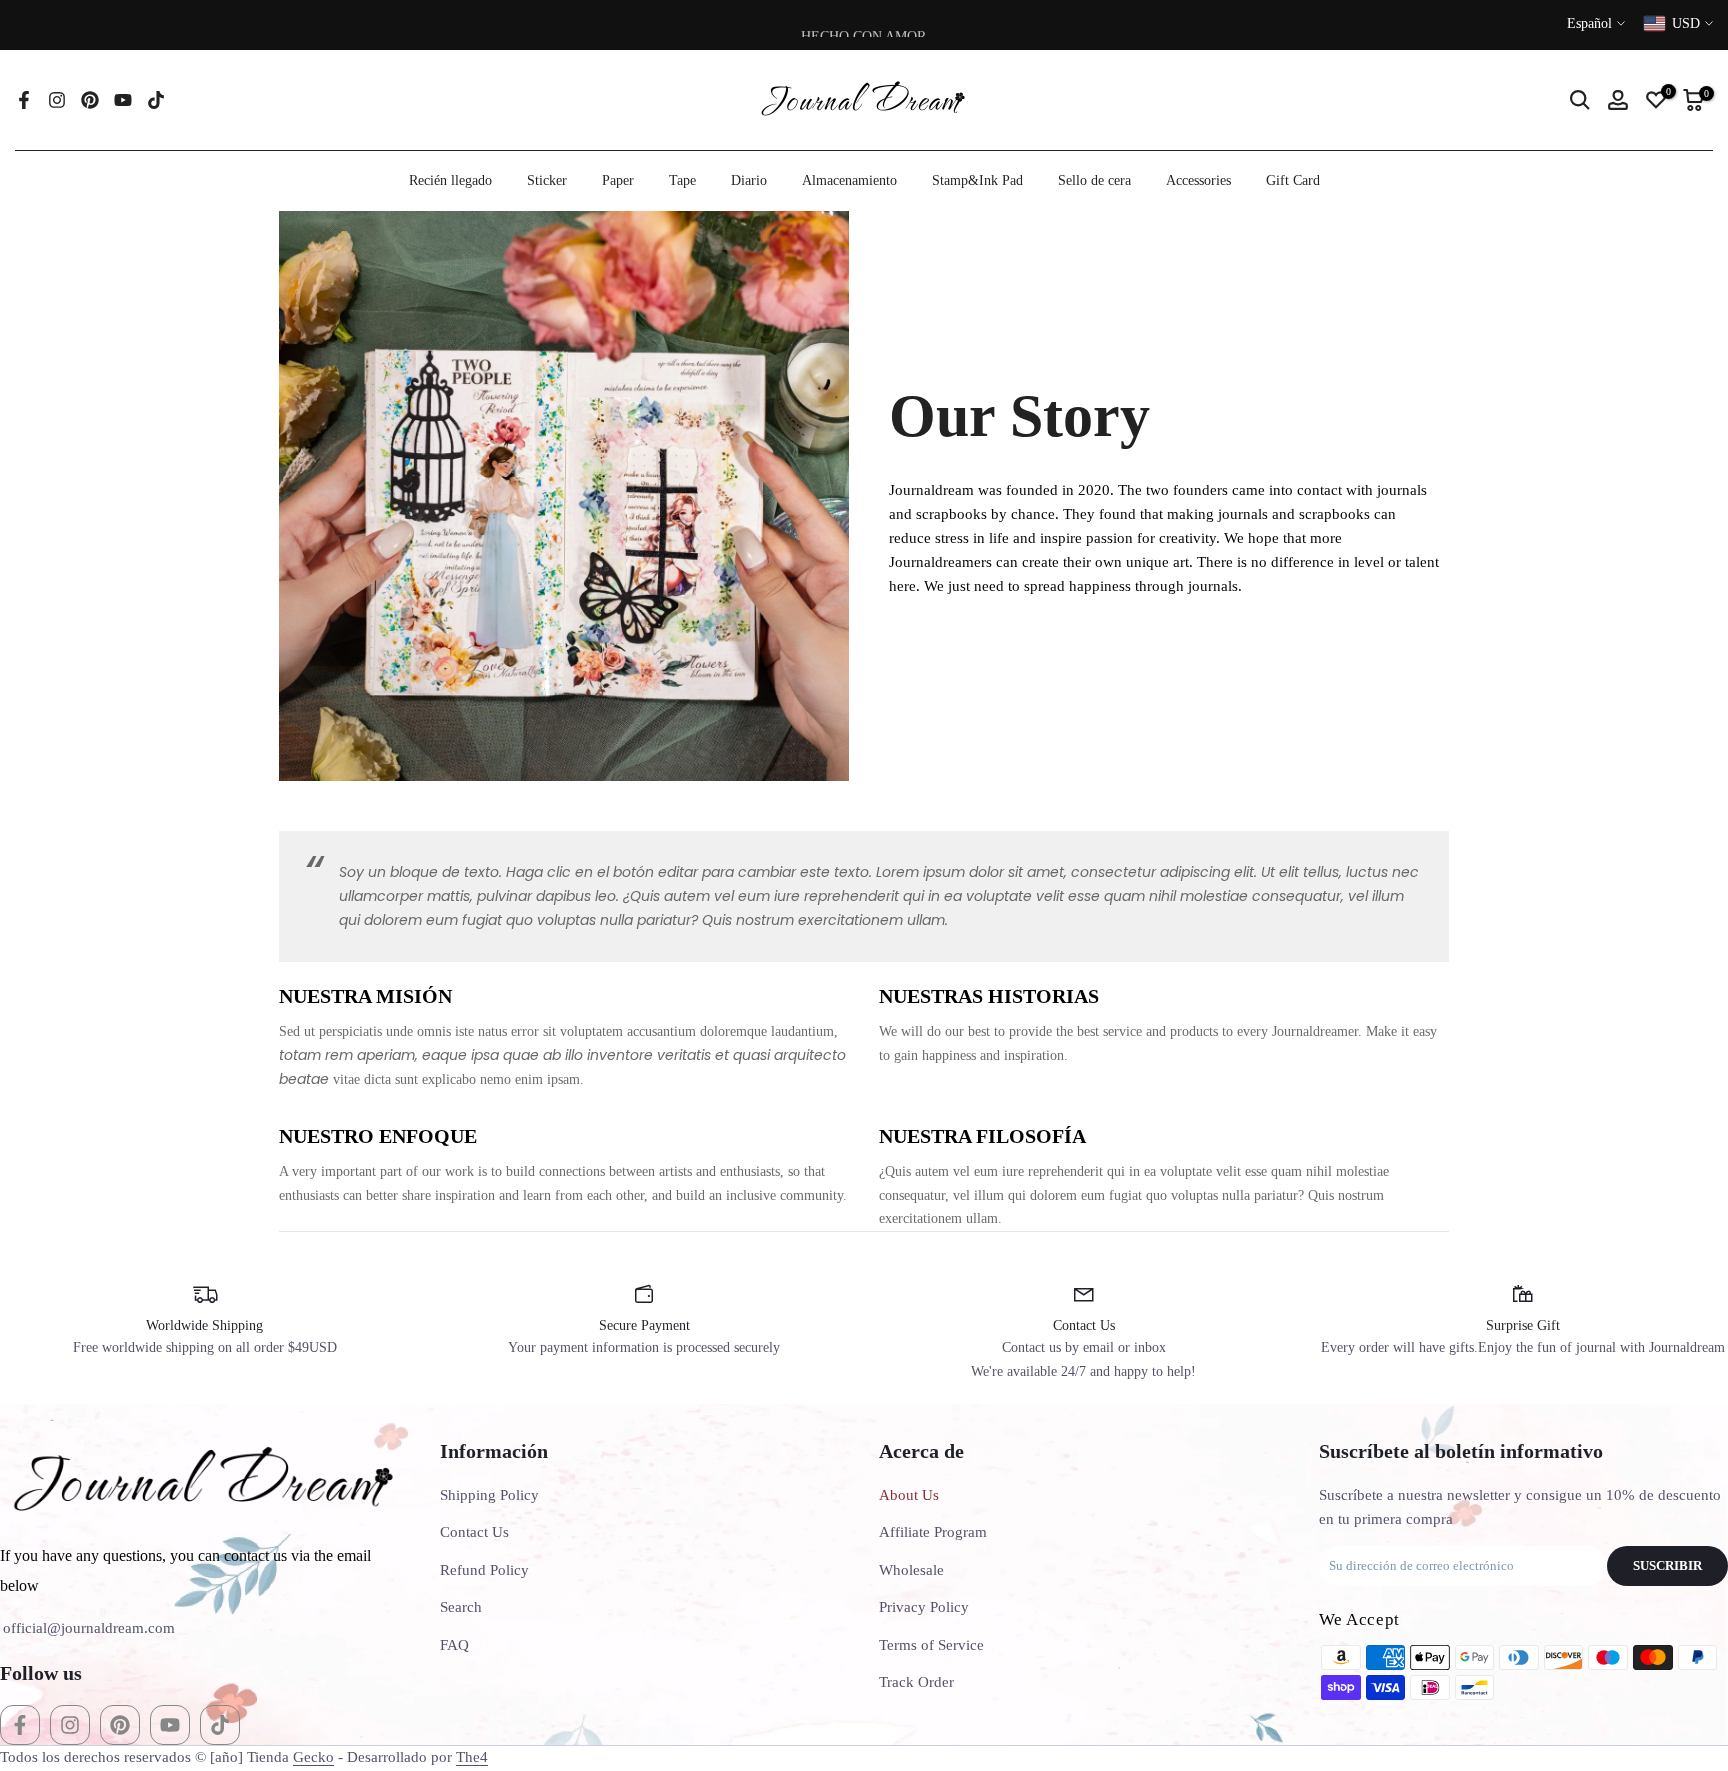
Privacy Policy (924, 1607)
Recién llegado (450, 180)
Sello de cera (1094, 180)
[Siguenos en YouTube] (123, 100)
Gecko (313, 1757)
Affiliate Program (933, 1532)
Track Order (916, 1682)
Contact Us (474, 1532)
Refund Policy (484, 1570)
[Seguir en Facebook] (24, 100)
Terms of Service (931, 1645)
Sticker (547, 180)
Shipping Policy (489, 1495)
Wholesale (911, 1570)
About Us (909, 1495)
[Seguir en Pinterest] (90, 100)
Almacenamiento (849, 180)
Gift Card (1293, 180)
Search (461, 1607)
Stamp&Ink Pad (977, 180)
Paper (618, 180)
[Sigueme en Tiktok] (156, 100)
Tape (682, 180)
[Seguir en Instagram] (57, 100)
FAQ (454, 1645)
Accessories (1198, 180)
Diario (749, 180)
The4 (472, 1757)
